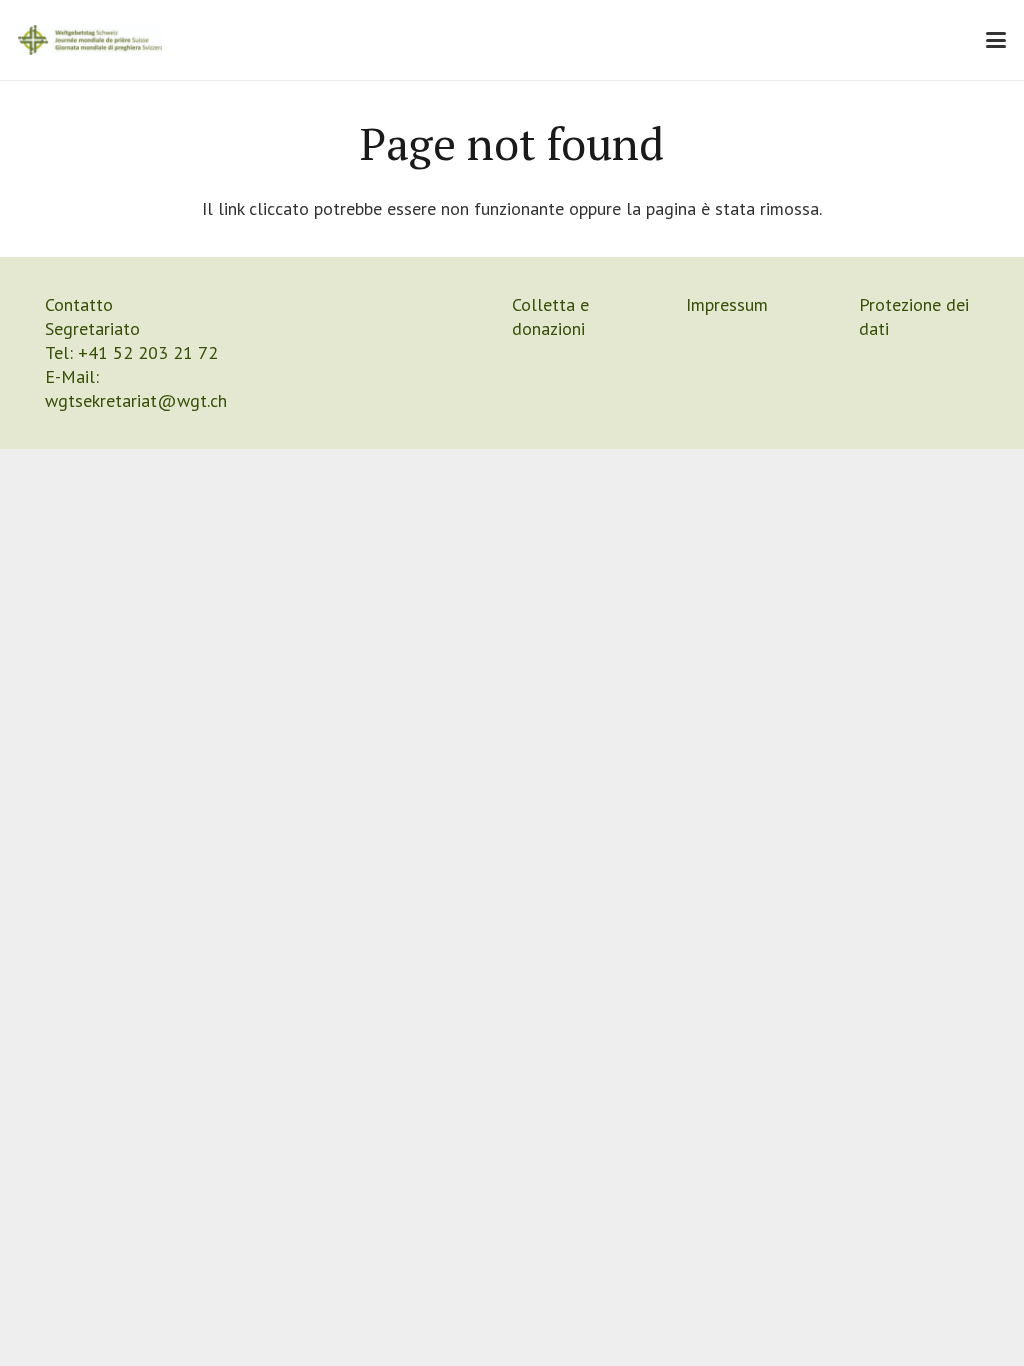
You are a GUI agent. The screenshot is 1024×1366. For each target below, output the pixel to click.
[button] (996, 40)
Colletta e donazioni (550, 316)
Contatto (79, 304)
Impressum (727, 304)
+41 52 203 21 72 (148, 352)
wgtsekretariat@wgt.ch (136, 400)
